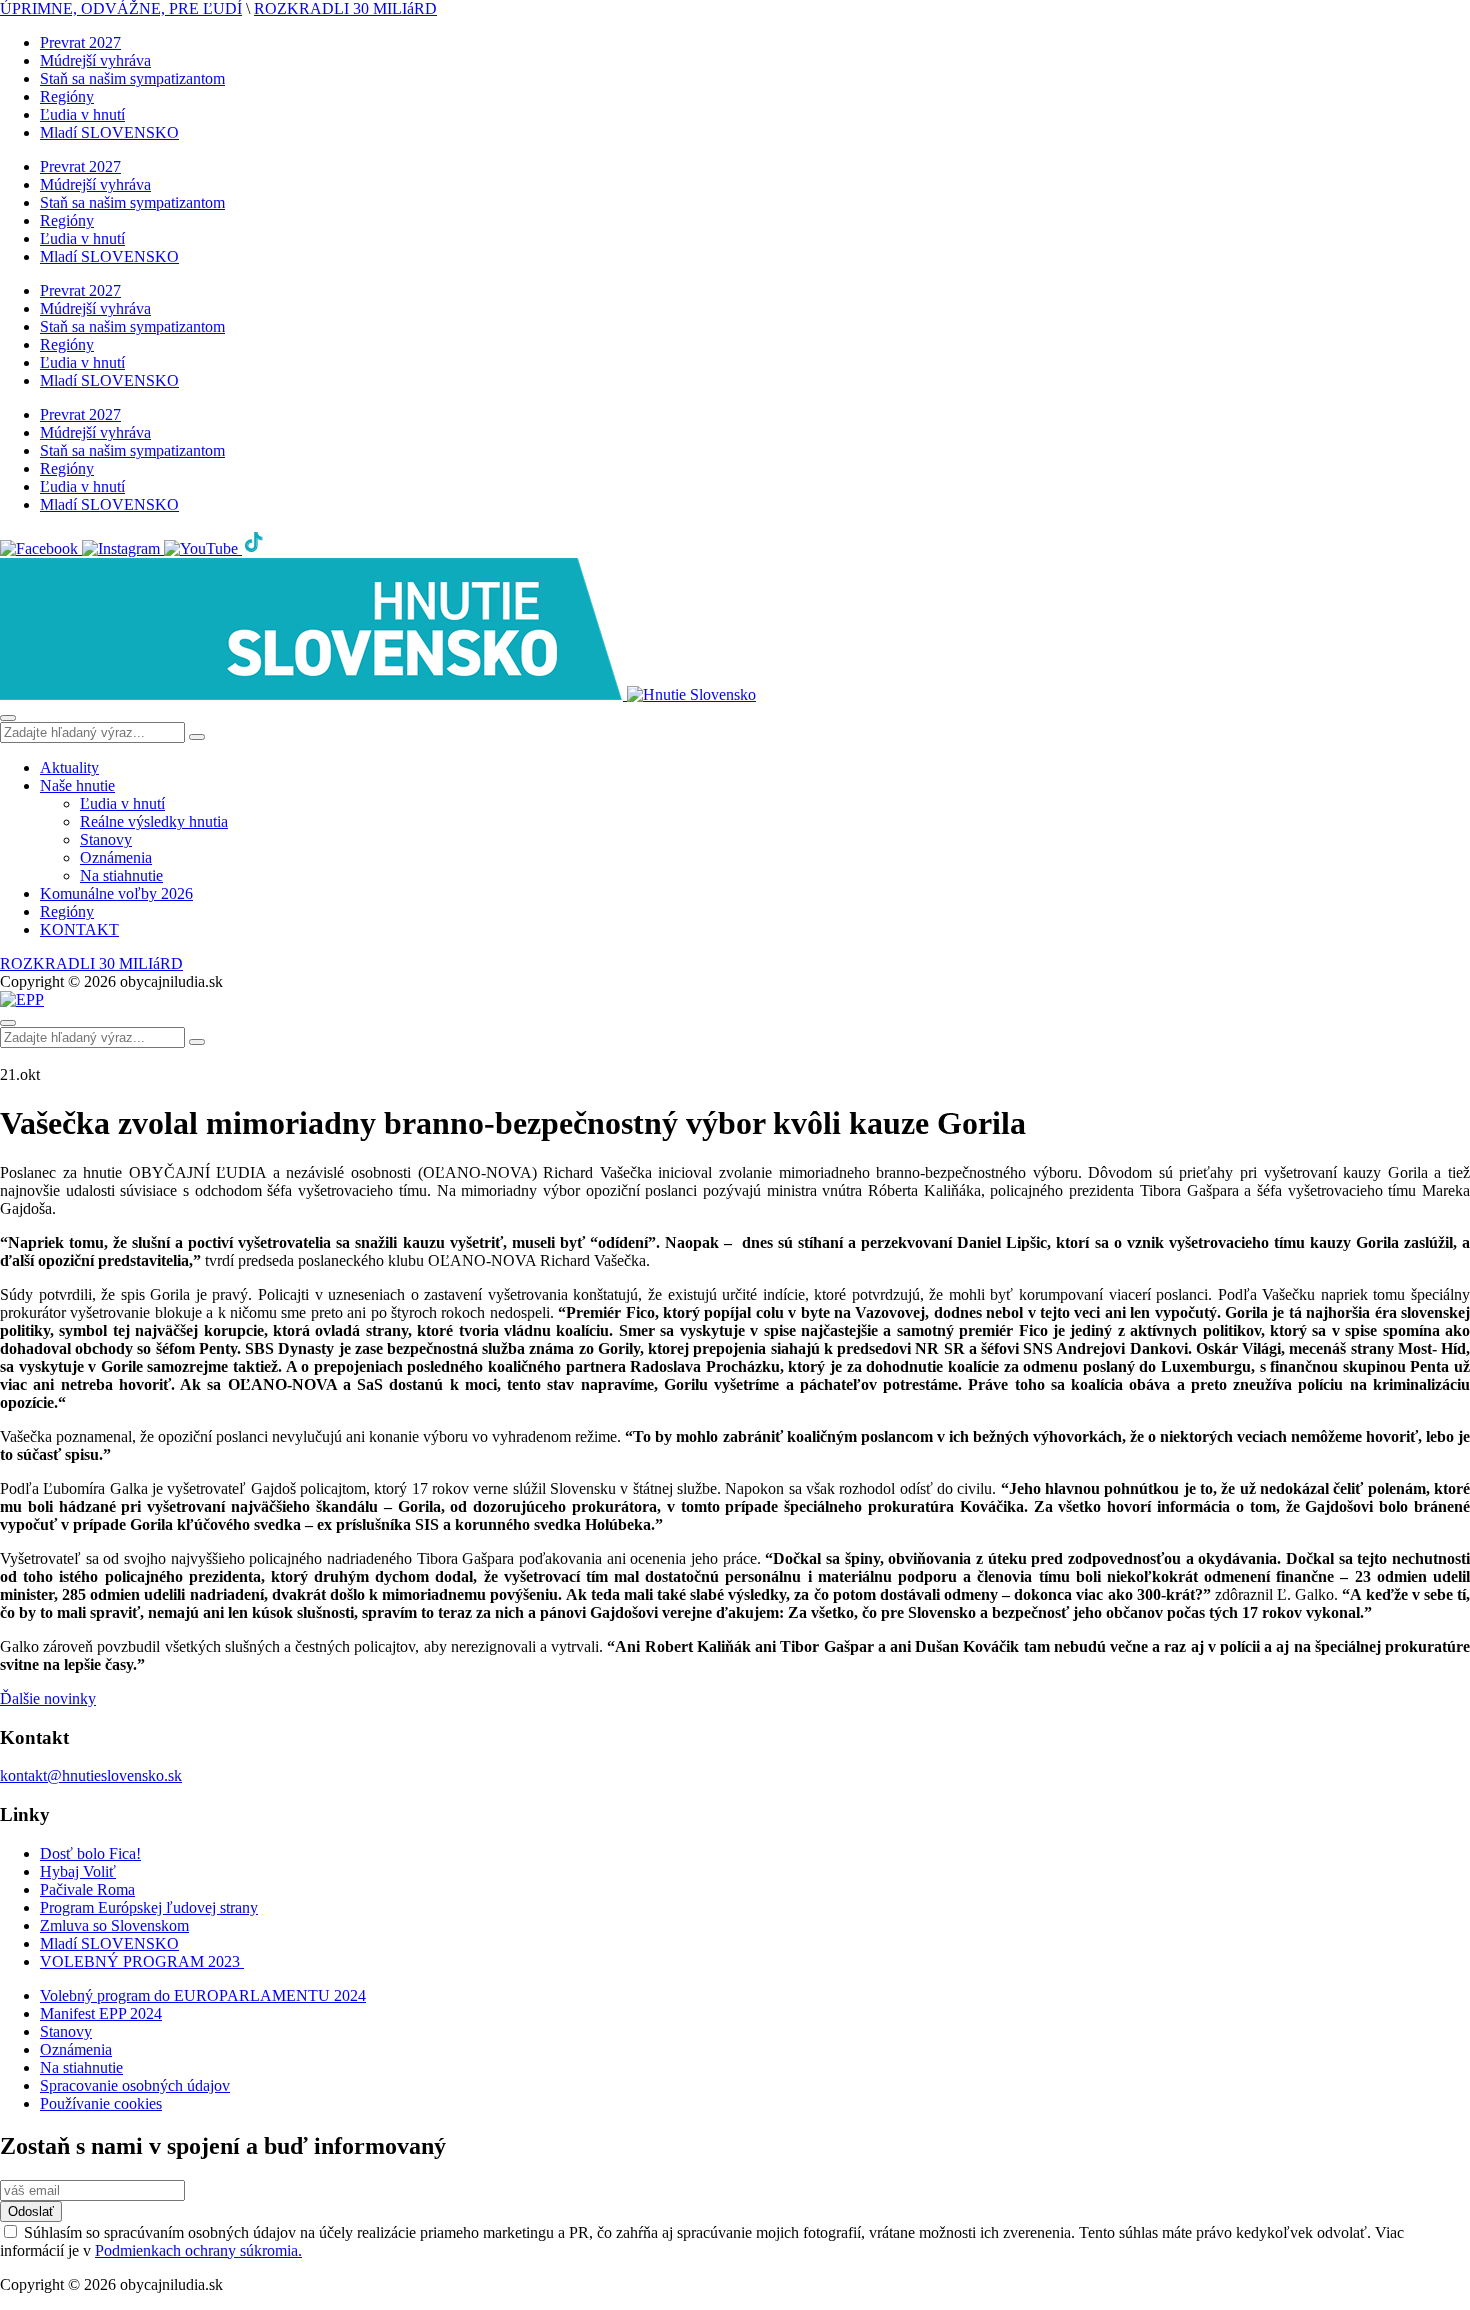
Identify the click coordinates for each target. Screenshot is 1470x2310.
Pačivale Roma (87, 1889)
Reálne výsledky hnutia (154, 821)
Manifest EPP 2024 (101, 2013)
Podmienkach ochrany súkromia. (198, 2250)
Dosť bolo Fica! (90, 1853)
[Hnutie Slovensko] (378, 694)
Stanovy (106, 839)
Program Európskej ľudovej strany (149, 1907)
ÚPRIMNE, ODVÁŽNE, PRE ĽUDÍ (121, 8)
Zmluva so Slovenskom (114, 1925)
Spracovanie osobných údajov (135, 2085)
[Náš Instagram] (123, 548)
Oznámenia (116, 857)
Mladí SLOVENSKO (109, 132)
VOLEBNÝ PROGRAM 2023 (142, 1961)
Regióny (67, 96)
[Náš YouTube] (203, 548)
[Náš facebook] (41, 548)
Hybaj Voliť (78, 1871)
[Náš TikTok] (254, 548)
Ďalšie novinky (48, 1698)
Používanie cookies (101, 2103)
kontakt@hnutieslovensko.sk (91, 1775)
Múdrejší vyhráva (95, 60)
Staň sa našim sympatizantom (132, 78)
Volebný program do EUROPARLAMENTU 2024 (203, 1995)
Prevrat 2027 (80, 42)
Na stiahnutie (121, 875)
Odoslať (31, 2211)
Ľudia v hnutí (82, 114)
